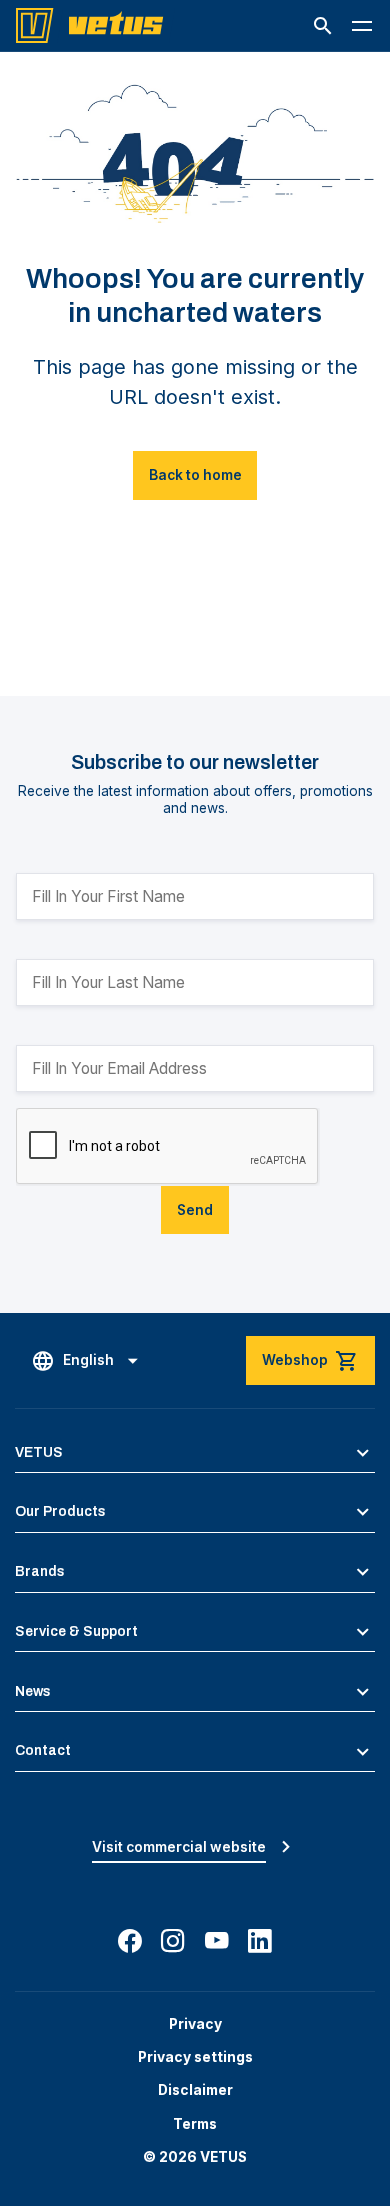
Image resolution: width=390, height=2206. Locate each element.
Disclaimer (195, 2090)
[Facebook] (130, 1941)
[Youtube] (217, 1941)
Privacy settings (195, 2057)
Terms (195, 2124)
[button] (323, 26)
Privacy (195, 2024)
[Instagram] (173, 1941)
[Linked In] (260, 1941)
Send (195, 1210)
